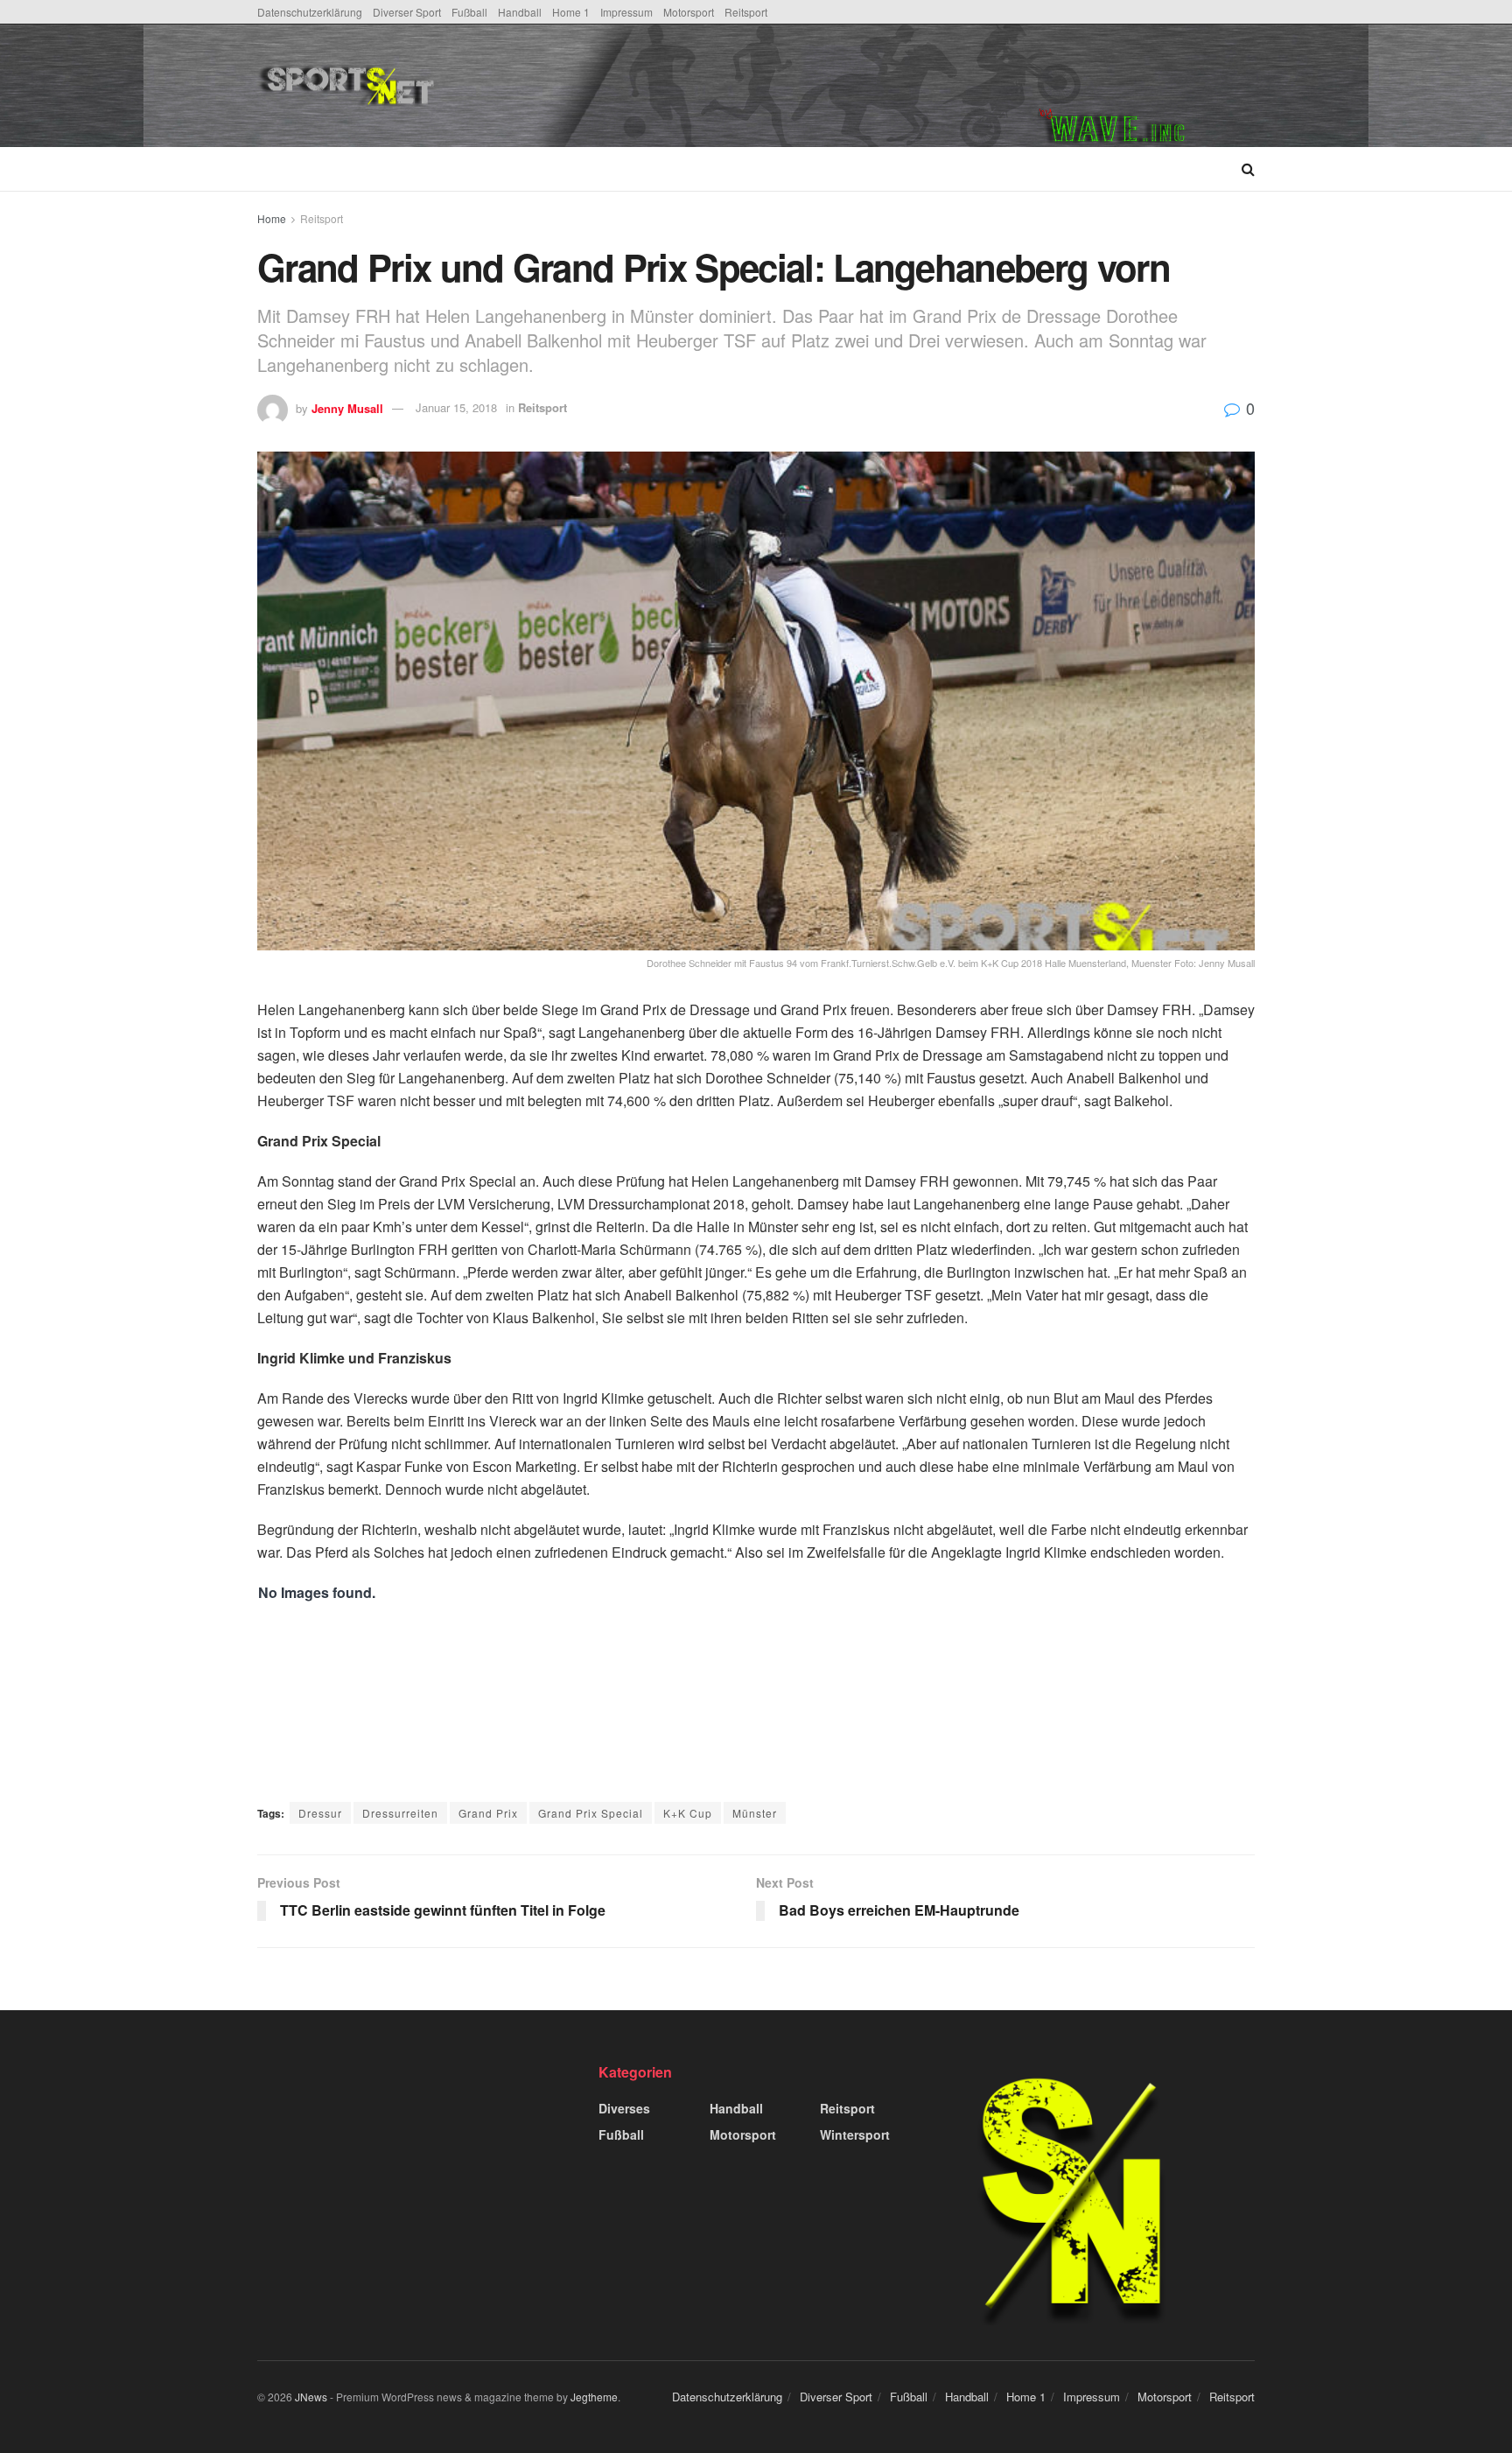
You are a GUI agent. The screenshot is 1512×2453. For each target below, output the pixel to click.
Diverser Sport (407, 12)
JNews (311, 2397)
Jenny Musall (347, 407)
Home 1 (571, 12)
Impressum (626, 12)
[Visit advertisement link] (1146, 86)
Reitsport (746, 12)
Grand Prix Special (591, 1813)
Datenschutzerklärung (310, 12)
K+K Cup (688, 1813)
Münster (755, 1813)
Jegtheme (594, 2397)
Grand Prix (488, 1813)
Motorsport (689, 12)
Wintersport (855, 2134)
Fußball (469, 12)
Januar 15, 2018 (456, 407)
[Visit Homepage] (479, 86)
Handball (520, 12)
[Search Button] (1248, 169)
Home (272, 218)
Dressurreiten (400, 1813)
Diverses (624, 2108)
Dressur (320, 1813)
